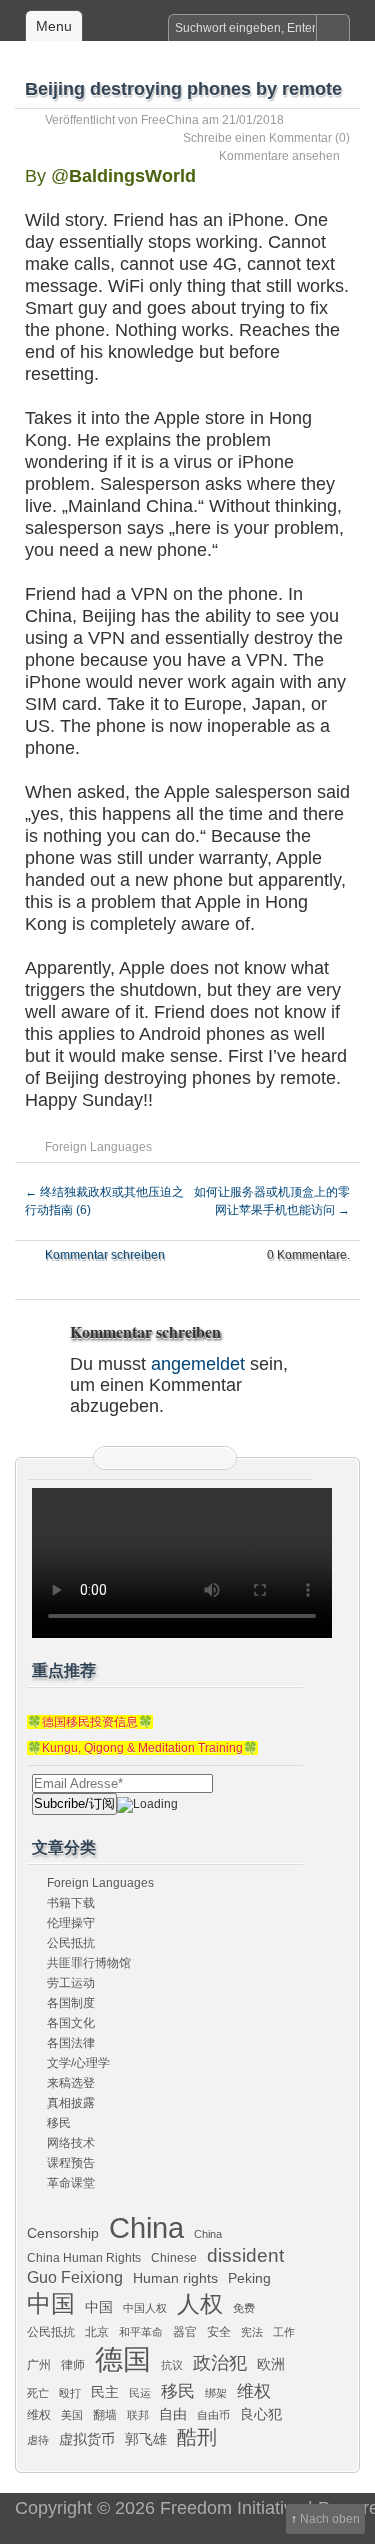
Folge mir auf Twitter (140, 1458)
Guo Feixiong (75, 2277)
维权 (254, 2391)
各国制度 (71, 2003)
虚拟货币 (87, 2439)
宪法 (252, 2332)
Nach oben (330, 2519)
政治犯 (220, 2362)
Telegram (190, 1458)
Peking (249, 2278)
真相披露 (71, 2103)
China (146, 2227)
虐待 (38, 2440)
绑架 (216, 2393)
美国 (72, 2415)
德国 (123, 2359)
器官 (185, 2332)
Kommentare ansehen (279, 156)
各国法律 (71, 2043)
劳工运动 (71, 1983)
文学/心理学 (78, 2063)
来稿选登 (71, 2083)
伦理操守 (71, 1923)
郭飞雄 (146, 2439)
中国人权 (145, 2308)
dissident (245, 2255)
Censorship (63, 2233)
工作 (284, 2332)
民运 (140, 2393)
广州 (39, 2365)
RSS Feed (115, 1458)
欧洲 (271, 2364)
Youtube (215, 1458)
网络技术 (71, 2143)
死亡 (38, 2393)
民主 (105, 2392)
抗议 (172, 2365)
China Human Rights (84, 2258)
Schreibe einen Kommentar (257, 138)
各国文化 (71, 2023)
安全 (219, 2332)
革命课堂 (71, 2183)
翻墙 (105, 2415)
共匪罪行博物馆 (89, 1963)
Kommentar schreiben (105, 1255)
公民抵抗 (71, 1943)
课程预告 (71, 2163)
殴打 (70, 2393)
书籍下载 (71, 1903)
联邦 (138, 2415)
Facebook (165, 1458)
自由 (173, 2414)
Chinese (174, 2258)
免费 (244, 2308)
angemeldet (198, 1364)
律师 (73, 2365)
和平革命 (141, 2332)
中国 (51, 2304)
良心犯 (261, 2414)
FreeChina (170, 120)
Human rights (175, 2278)
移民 (59, 2123)
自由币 (213, 2415)
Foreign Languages (98, 1147)
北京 (97, 2332)
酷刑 (197, 2437)
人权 (200, 2304)
